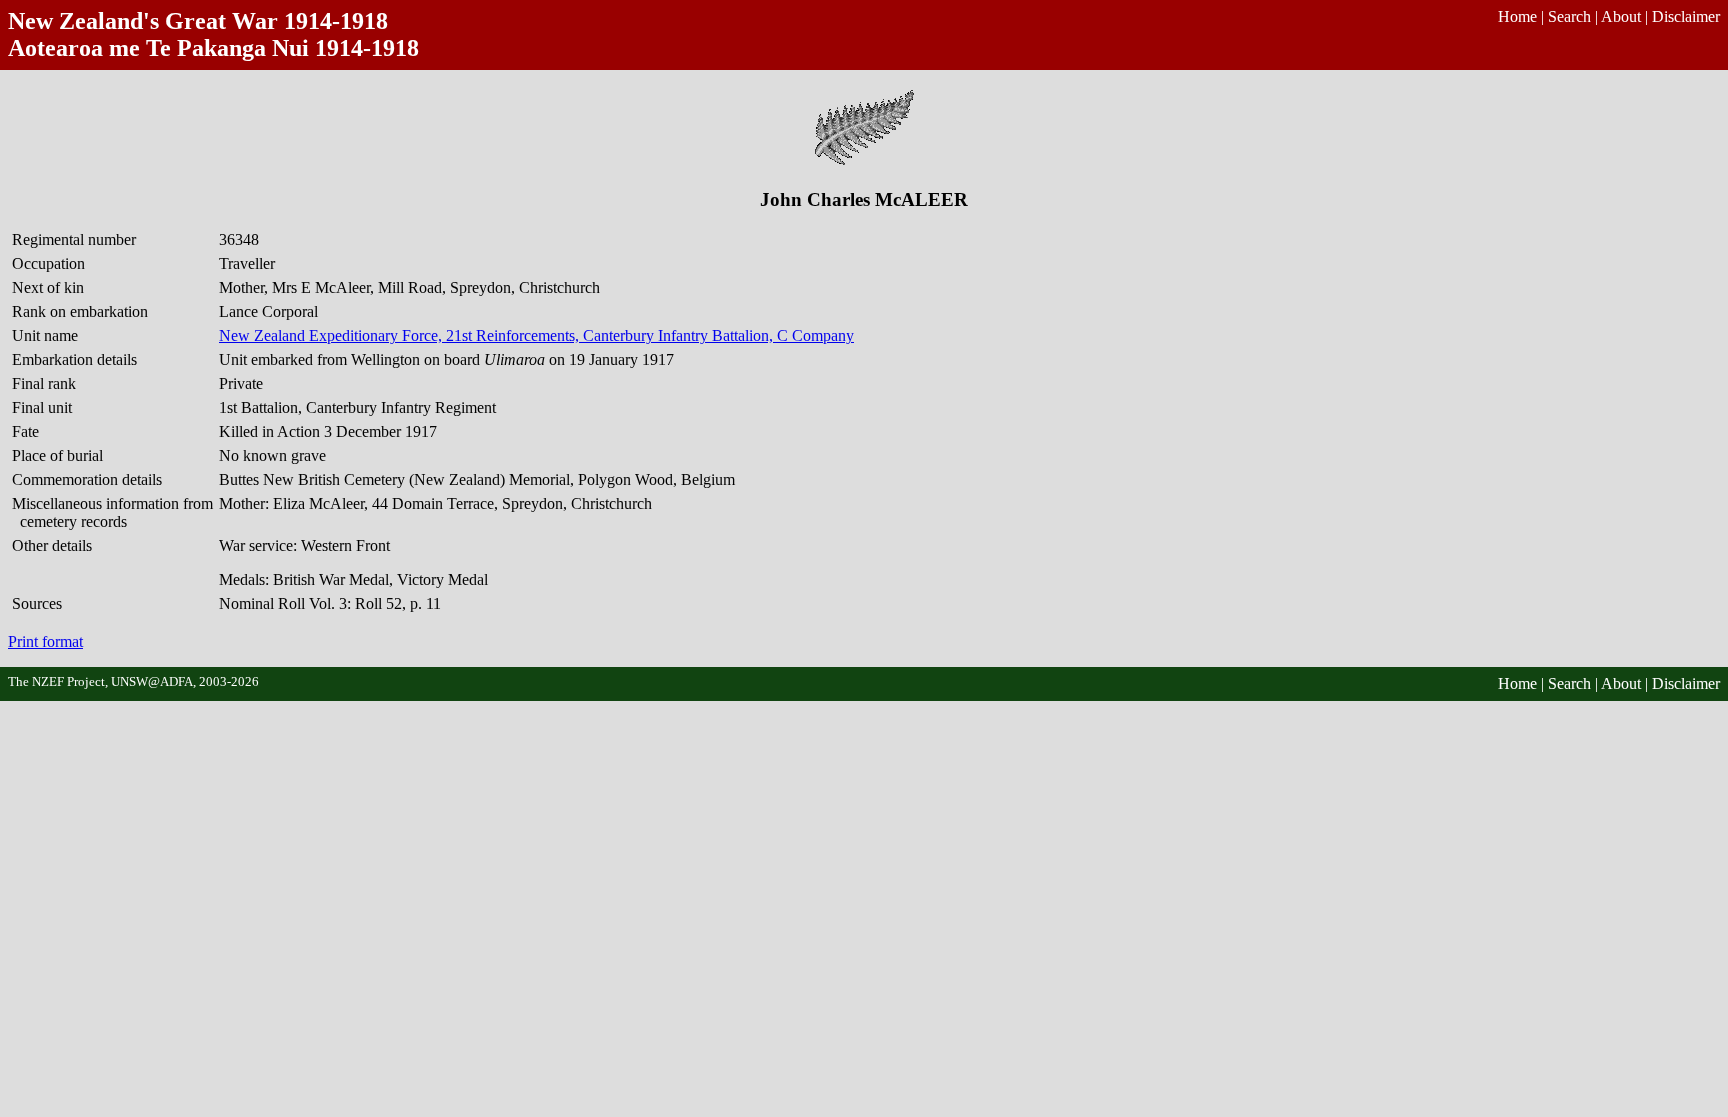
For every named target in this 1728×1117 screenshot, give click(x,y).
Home (1517, 16)
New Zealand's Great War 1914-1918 (198, 21)
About (1621, 16)
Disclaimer (1686, 16)
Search (1569, 16)
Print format (45, 641)
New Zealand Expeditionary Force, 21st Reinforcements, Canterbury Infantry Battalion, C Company (536, 335)
